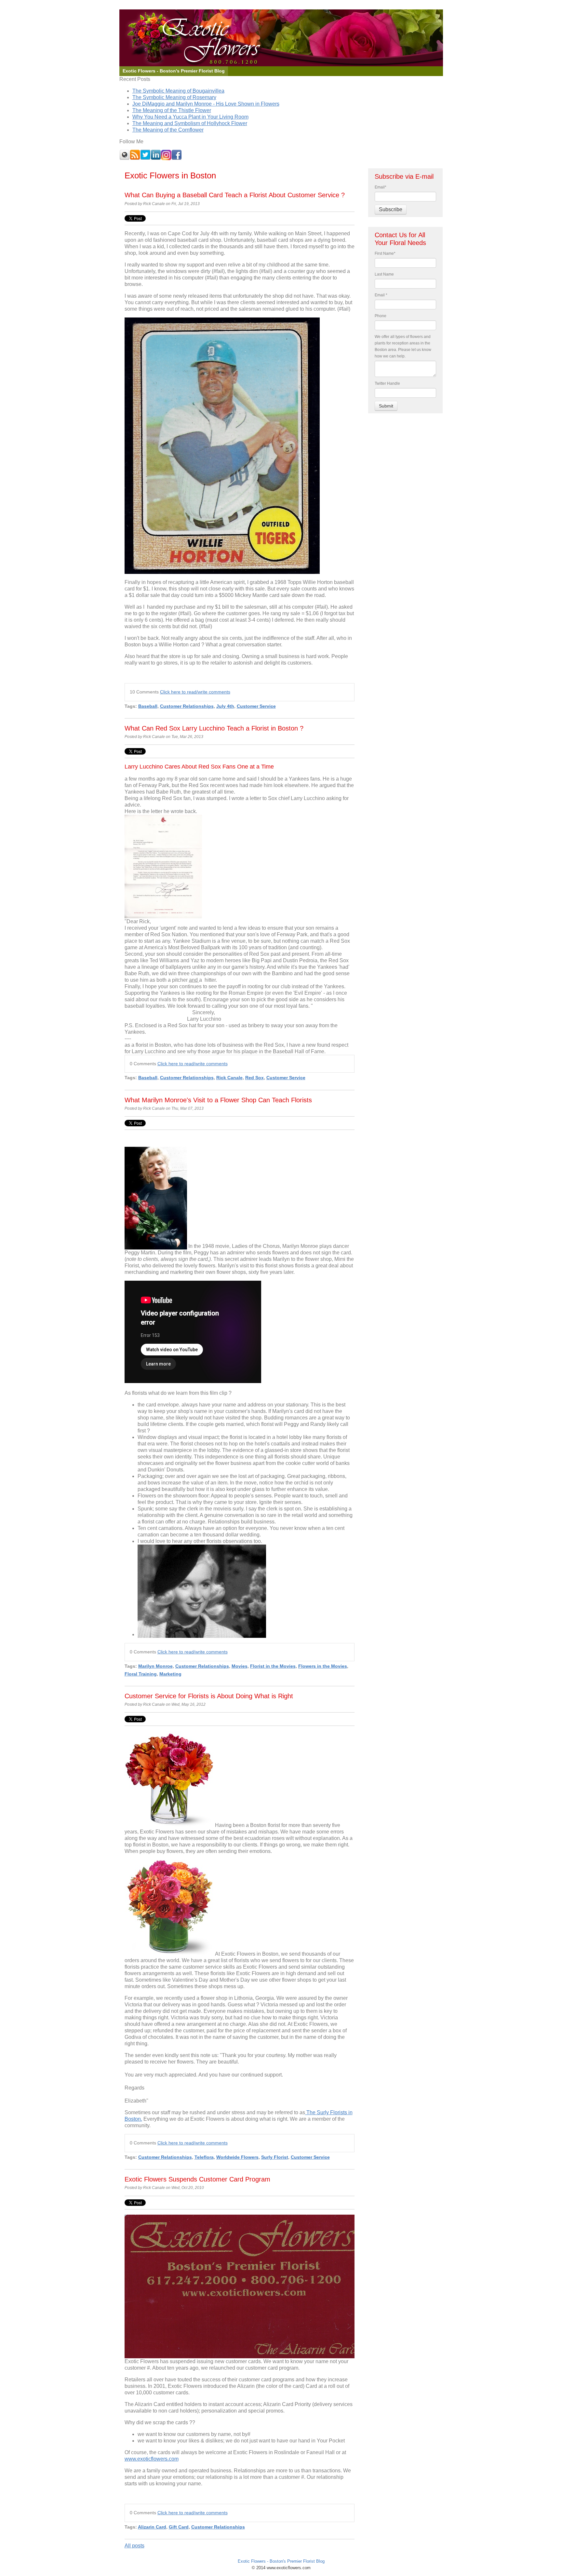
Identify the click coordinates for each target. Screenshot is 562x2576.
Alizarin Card (152, 2527)
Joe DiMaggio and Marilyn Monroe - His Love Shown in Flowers (206, 104)
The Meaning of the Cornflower (168, 130)
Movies (240, 1666)
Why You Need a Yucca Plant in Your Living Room (190, 117)
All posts (134, 2546)
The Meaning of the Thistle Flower (172, 110)
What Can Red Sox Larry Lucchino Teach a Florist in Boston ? (214, 728)
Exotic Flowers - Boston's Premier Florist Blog (281, 2561)
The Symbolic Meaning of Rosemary (174, 97)
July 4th (225, 706)
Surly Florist (275, 2157)
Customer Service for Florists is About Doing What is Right (209, 1696)
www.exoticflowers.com (152, 2459)
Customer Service (256, 706)
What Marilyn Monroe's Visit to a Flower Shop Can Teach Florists (218, 1100)
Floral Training (141, 1674)
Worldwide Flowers (237, 2157)
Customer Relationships (187, 706)
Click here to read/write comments (195, 692)
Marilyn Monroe (155, 1666)
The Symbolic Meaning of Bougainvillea (178, 91)
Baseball (148, 706)
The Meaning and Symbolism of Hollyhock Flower (190, 123)
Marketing (170, 1674)
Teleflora (204, 2157)
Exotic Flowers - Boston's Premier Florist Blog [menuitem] (174, 71)
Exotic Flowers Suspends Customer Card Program (197, 2179)
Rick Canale (229, 1078)
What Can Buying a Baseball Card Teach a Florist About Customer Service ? (235, 195)
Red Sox (254, 1078)
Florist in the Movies (273, 1666)
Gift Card (179, 2527)
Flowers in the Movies (323, 1666)
